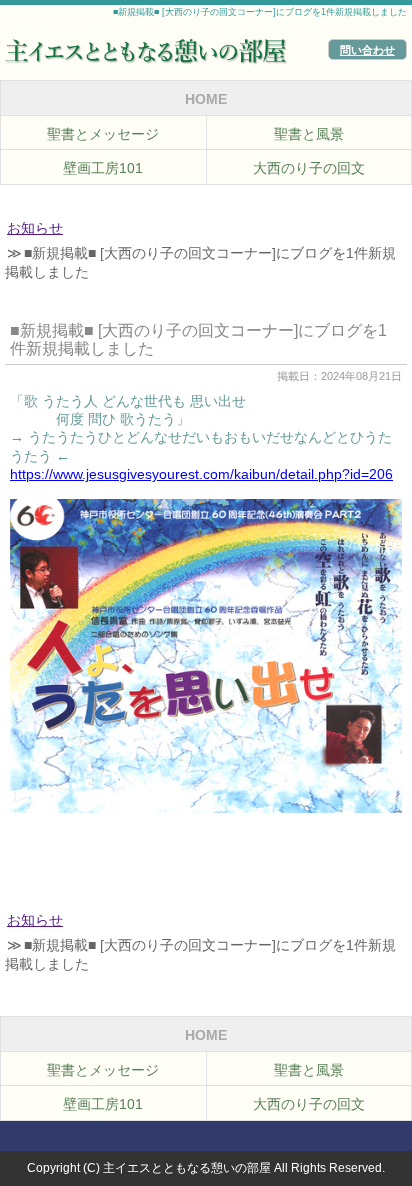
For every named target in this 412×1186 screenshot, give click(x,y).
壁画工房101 (103, 168)
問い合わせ (367, 50)
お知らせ (35, 228)
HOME (206, 99)
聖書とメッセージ (103, 134)
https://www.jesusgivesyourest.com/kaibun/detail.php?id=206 (201, 474)
